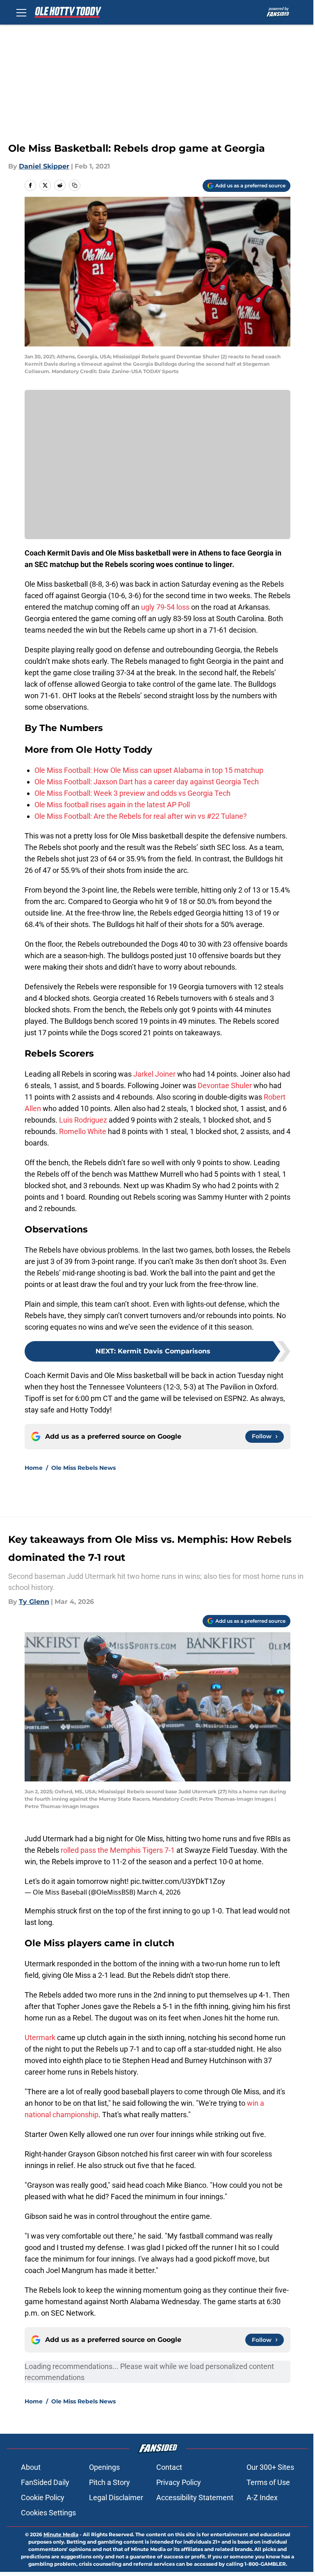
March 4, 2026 (159, 1892)
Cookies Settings (48, 2513)
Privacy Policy (179, 2482)
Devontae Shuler (225, 1085)
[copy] (75, 185)
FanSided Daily (45, 2482)
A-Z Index (262, 2497)
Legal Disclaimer (116, 2497)
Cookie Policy (43, 2497)
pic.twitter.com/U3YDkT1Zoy (178, 1881)
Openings (104, 2467)
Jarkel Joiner (154, 1074)
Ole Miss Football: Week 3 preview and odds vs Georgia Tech (132, 793)
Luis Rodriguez (83, 1120)
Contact (169, 2467)
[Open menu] (21, 12)
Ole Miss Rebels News (83, 1468)
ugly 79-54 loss (165, 607)
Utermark (40, 2037)
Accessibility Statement (195, 2497)
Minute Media (61, 2534)
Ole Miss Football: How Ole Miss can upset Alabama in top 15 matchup (149, 770)
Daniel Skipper (44, 166)
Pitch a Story (110, 2482)
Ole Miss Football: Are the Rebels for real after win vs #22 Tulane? (141, 816)
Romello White (83, 1131)
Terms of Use (268, 2482)
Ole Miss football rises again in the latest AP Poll (112, 805)
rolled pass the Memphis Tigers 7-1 (118, 1850)
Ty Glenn (34, 1602)
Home (34, 1468)
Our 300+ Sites (270, 2467)
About (31, 2467)
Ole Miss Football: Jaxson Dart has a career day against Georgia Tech (147, 782)
